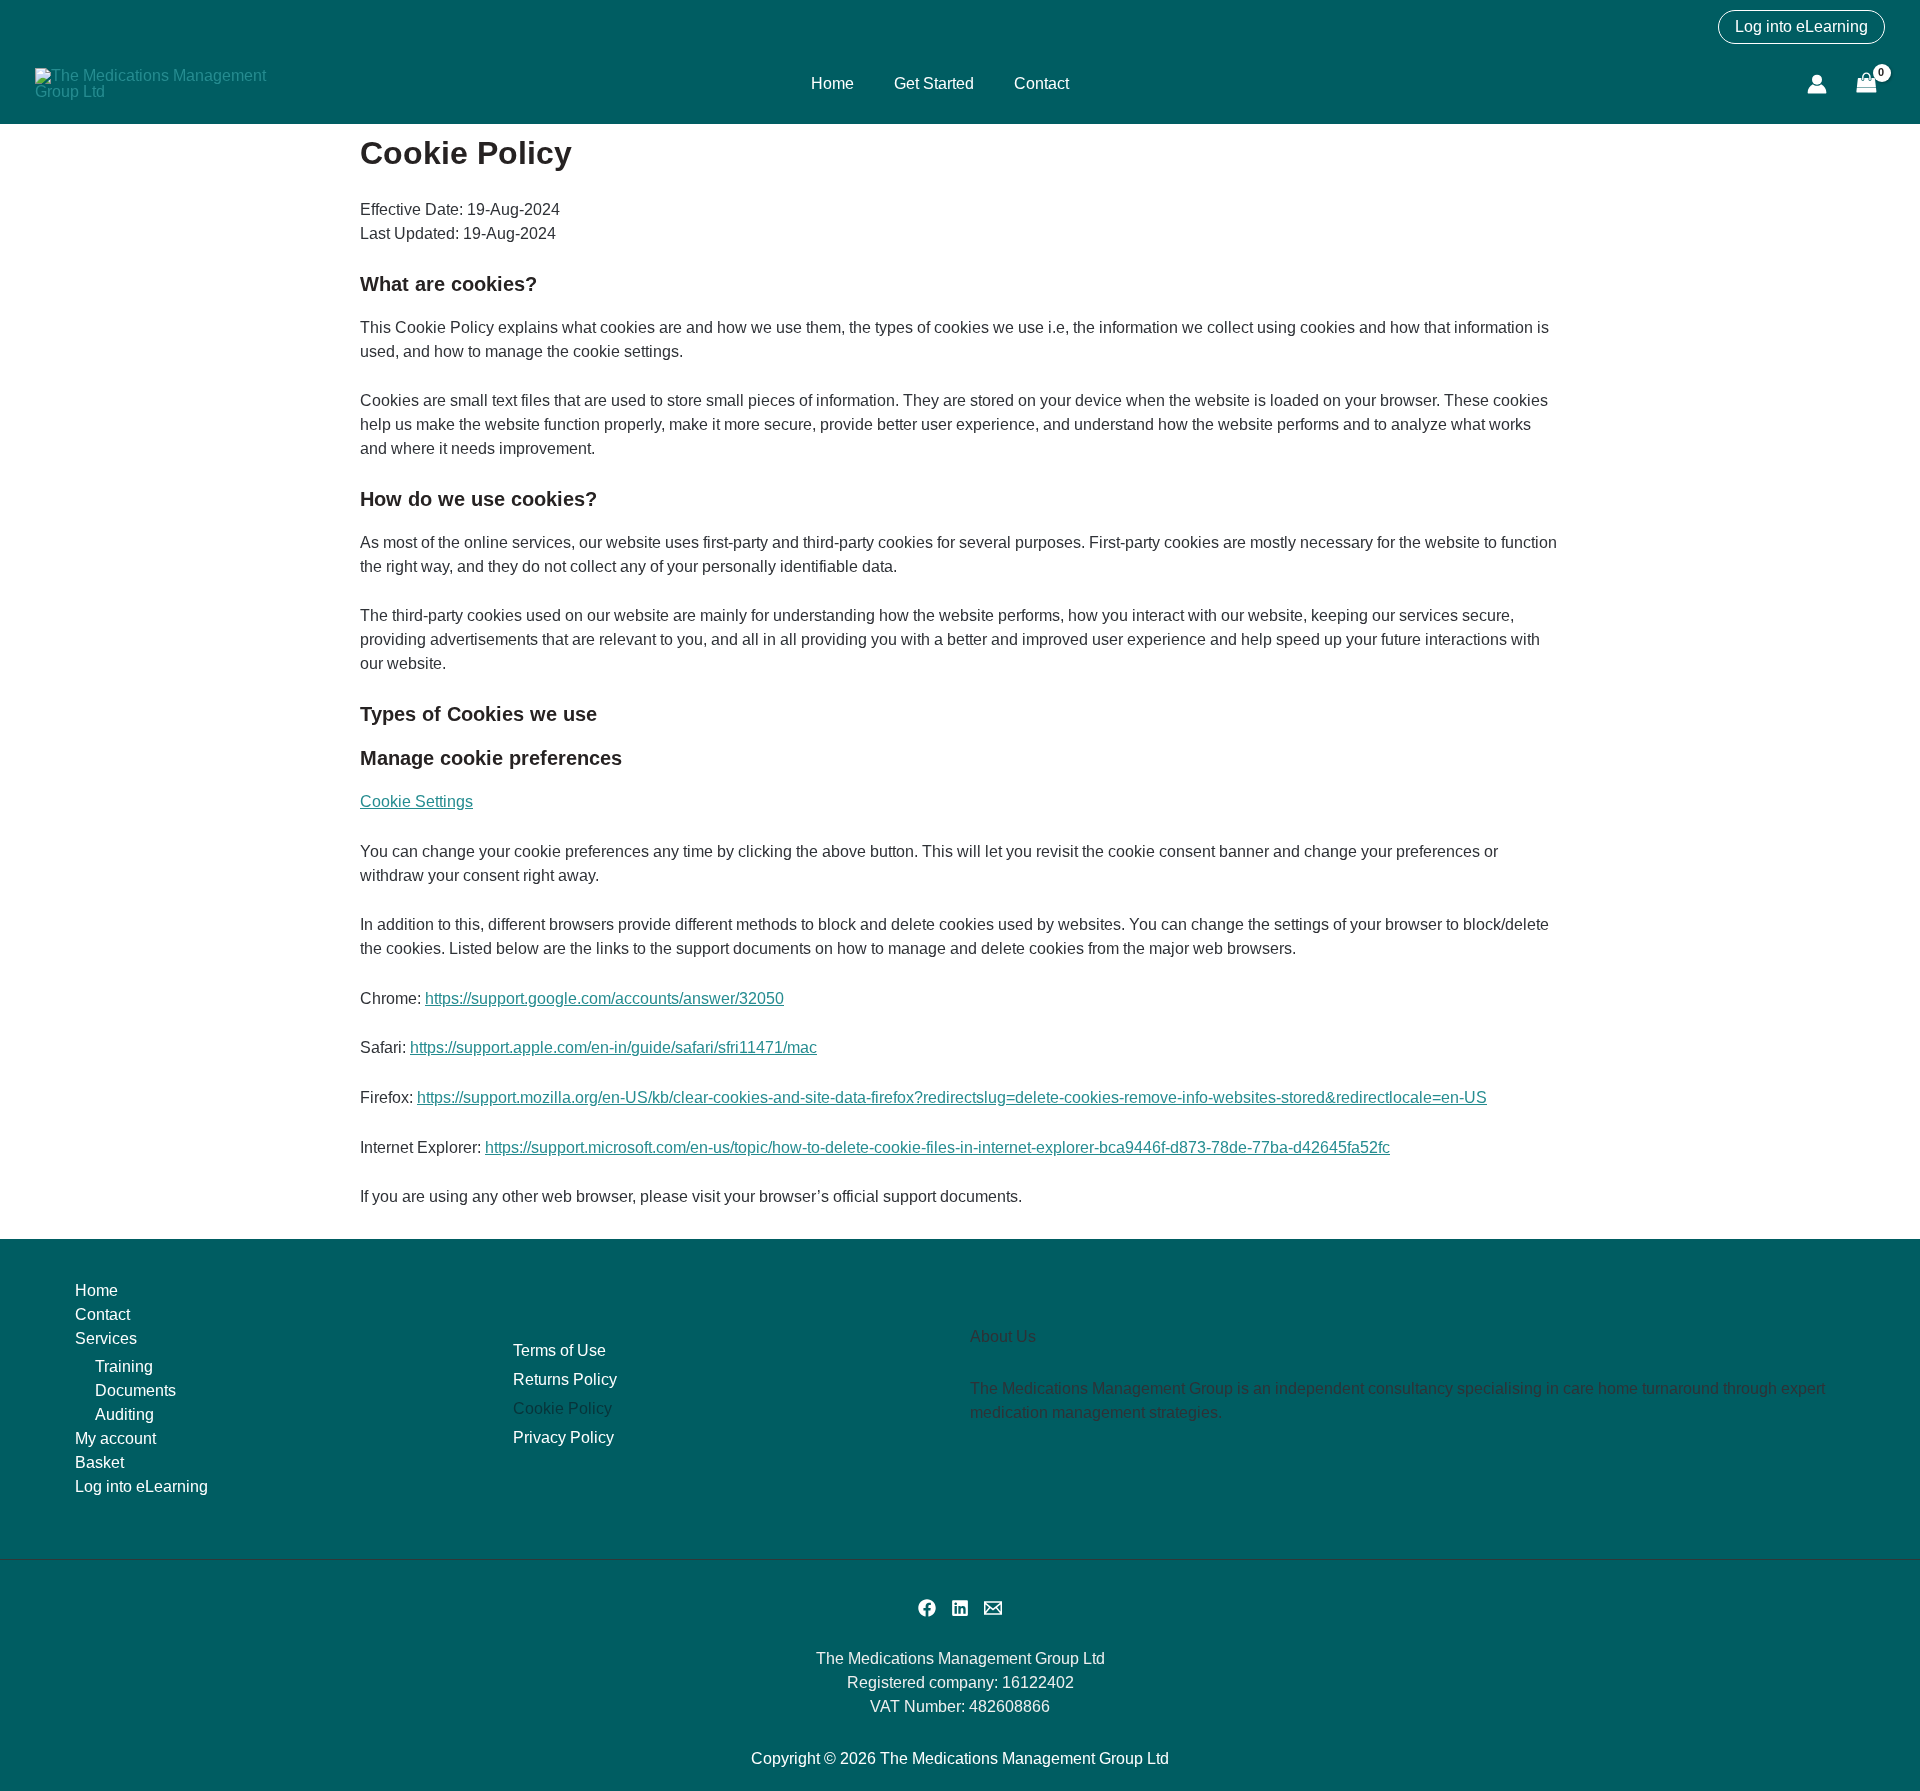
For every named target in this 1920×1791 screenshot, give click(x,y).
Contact (1041, 83)
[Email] (993, 1608)
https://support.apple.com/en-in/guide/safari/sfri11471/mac (613, 1047)
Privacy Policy (563, 1437)
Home (832, 83)
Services (106, 1338)
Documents (135, 1390)
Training (124, 1366)
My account (115, 1438)
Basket (99, 1462)
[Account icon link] (1817, 84)
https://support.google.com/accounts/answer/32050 (604, 998)
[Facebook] (927, 1608)
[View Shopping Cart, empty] (1866, 83)
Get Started (934, 83)
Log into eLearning (141, 1486)
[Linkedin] (960, 1608)
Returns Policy (565, 1379)
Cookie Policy (562, 1408)
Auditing (124, 1414)
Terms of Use (559, 1350)
